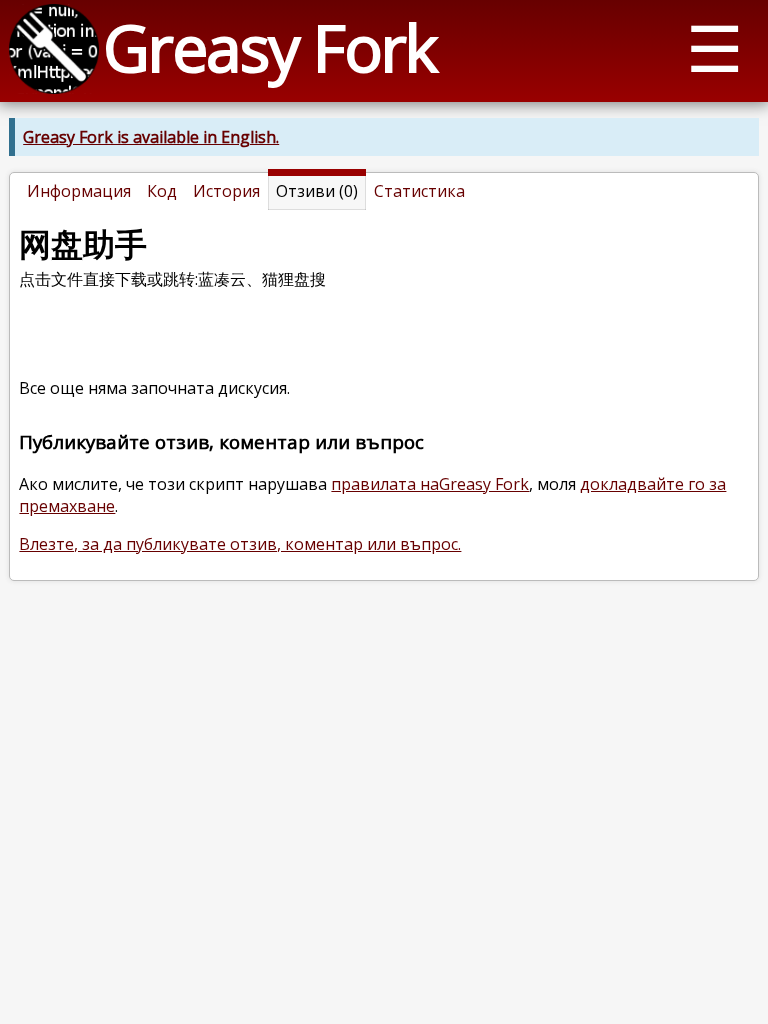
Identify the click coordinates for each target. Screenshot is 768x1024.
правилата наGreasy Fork (430, 484)
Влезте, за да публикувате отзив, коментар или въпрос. (240, 544)
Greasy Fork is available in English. (151, 137)
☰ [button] (714, 47)
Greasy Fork (269, 47)
